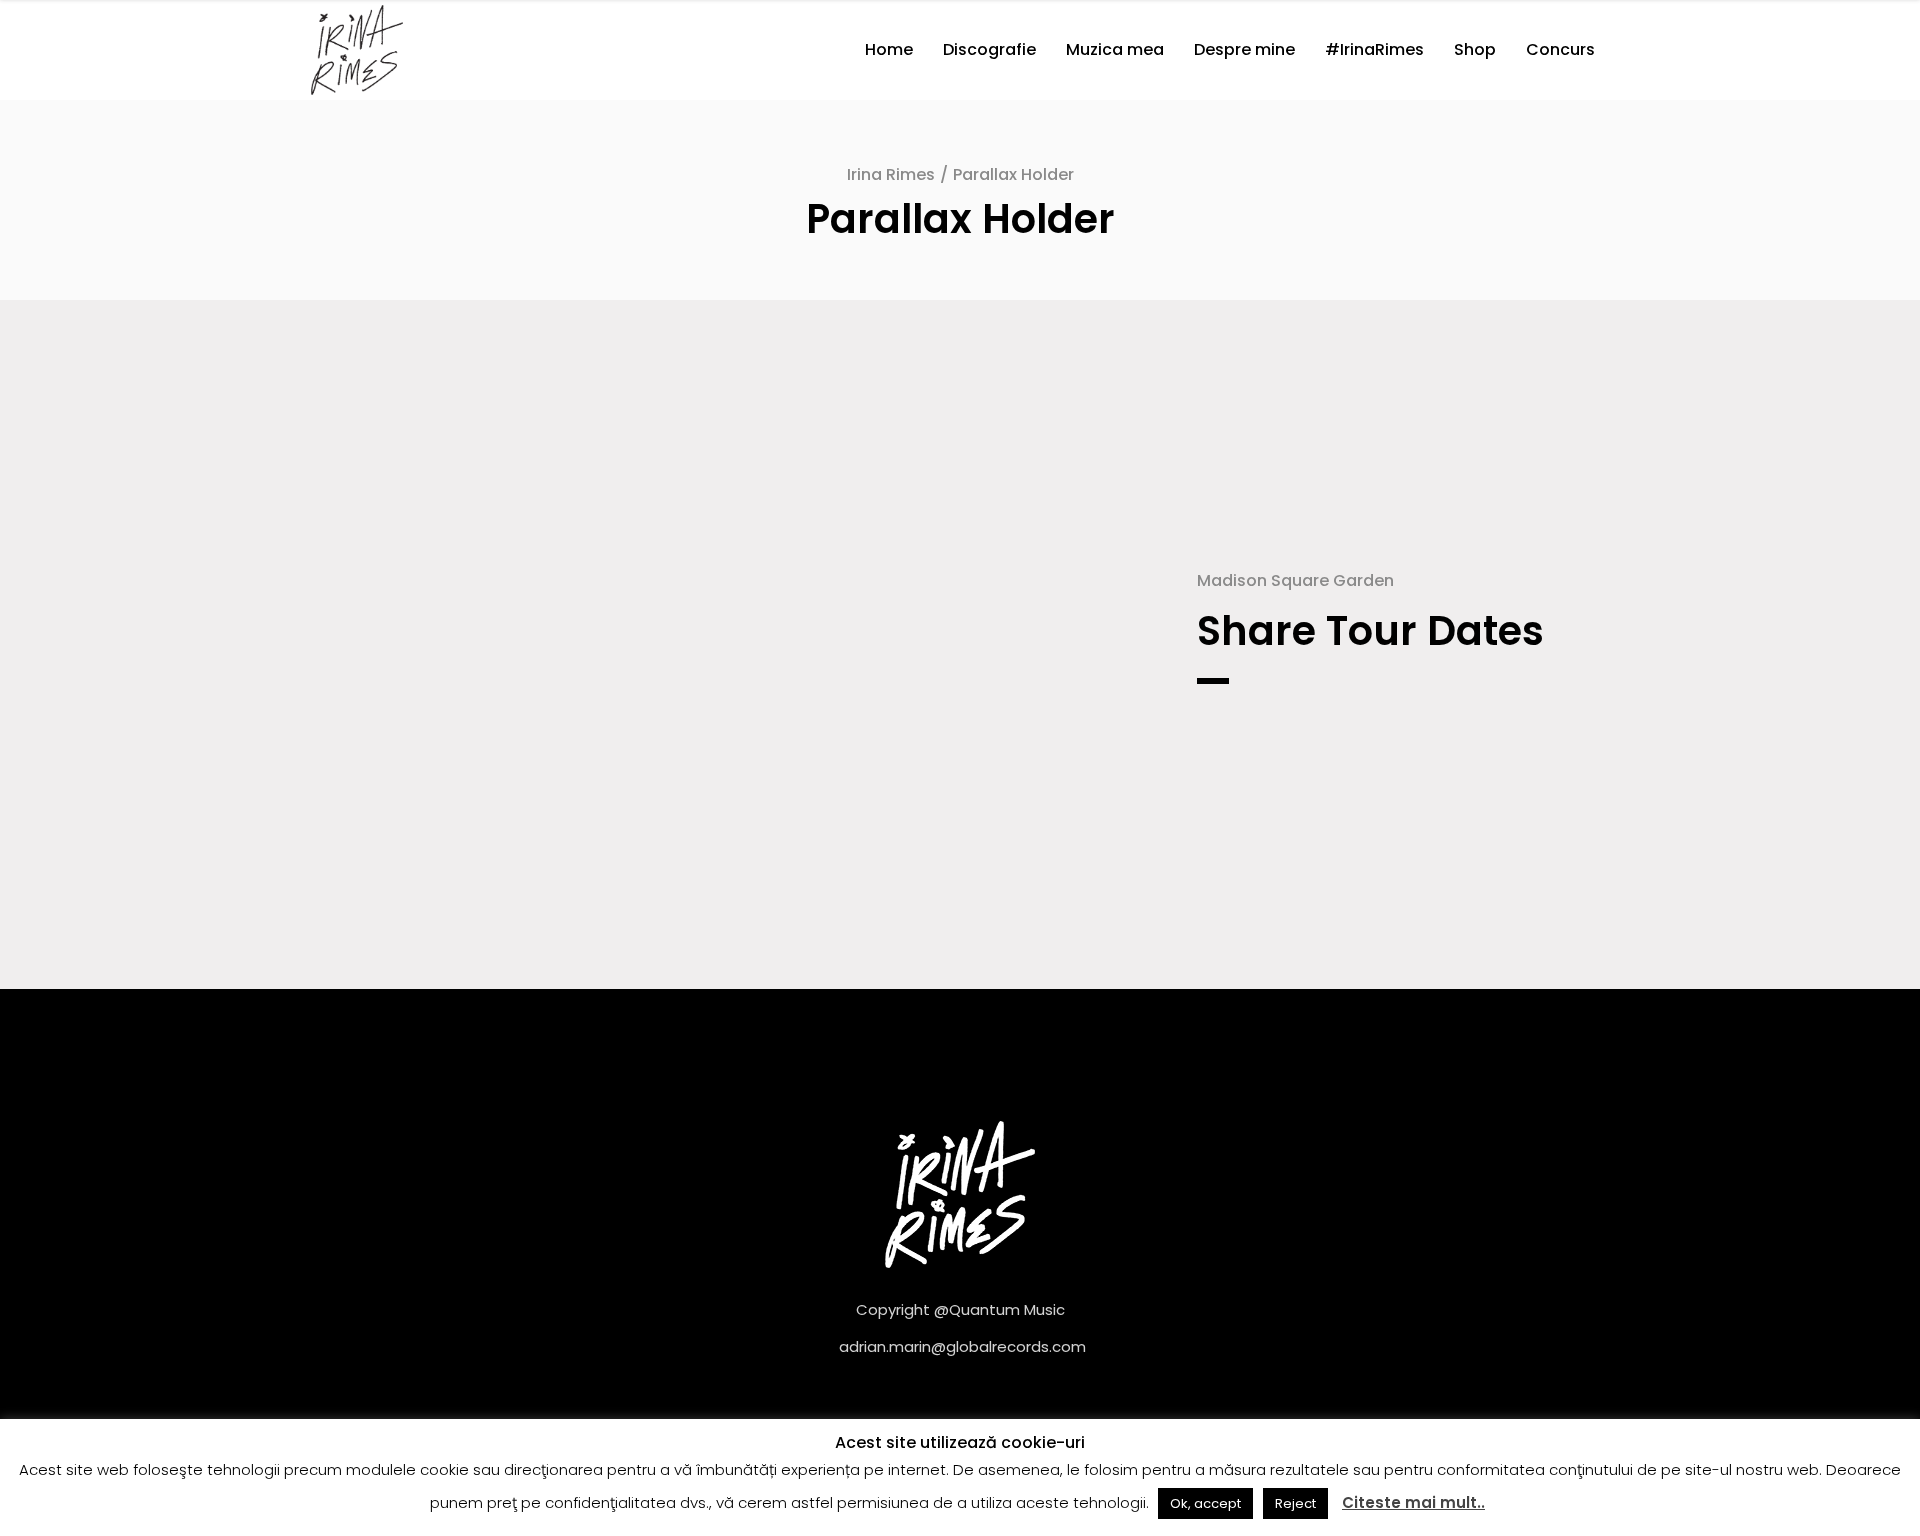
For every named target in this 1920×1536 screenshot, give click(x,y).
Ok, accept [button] (1205, 1503)
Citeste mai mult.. (1413, 1502)
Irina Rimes (891, 174)
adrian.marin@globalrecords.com (962, 1346)
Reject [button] (1295, 1503)
